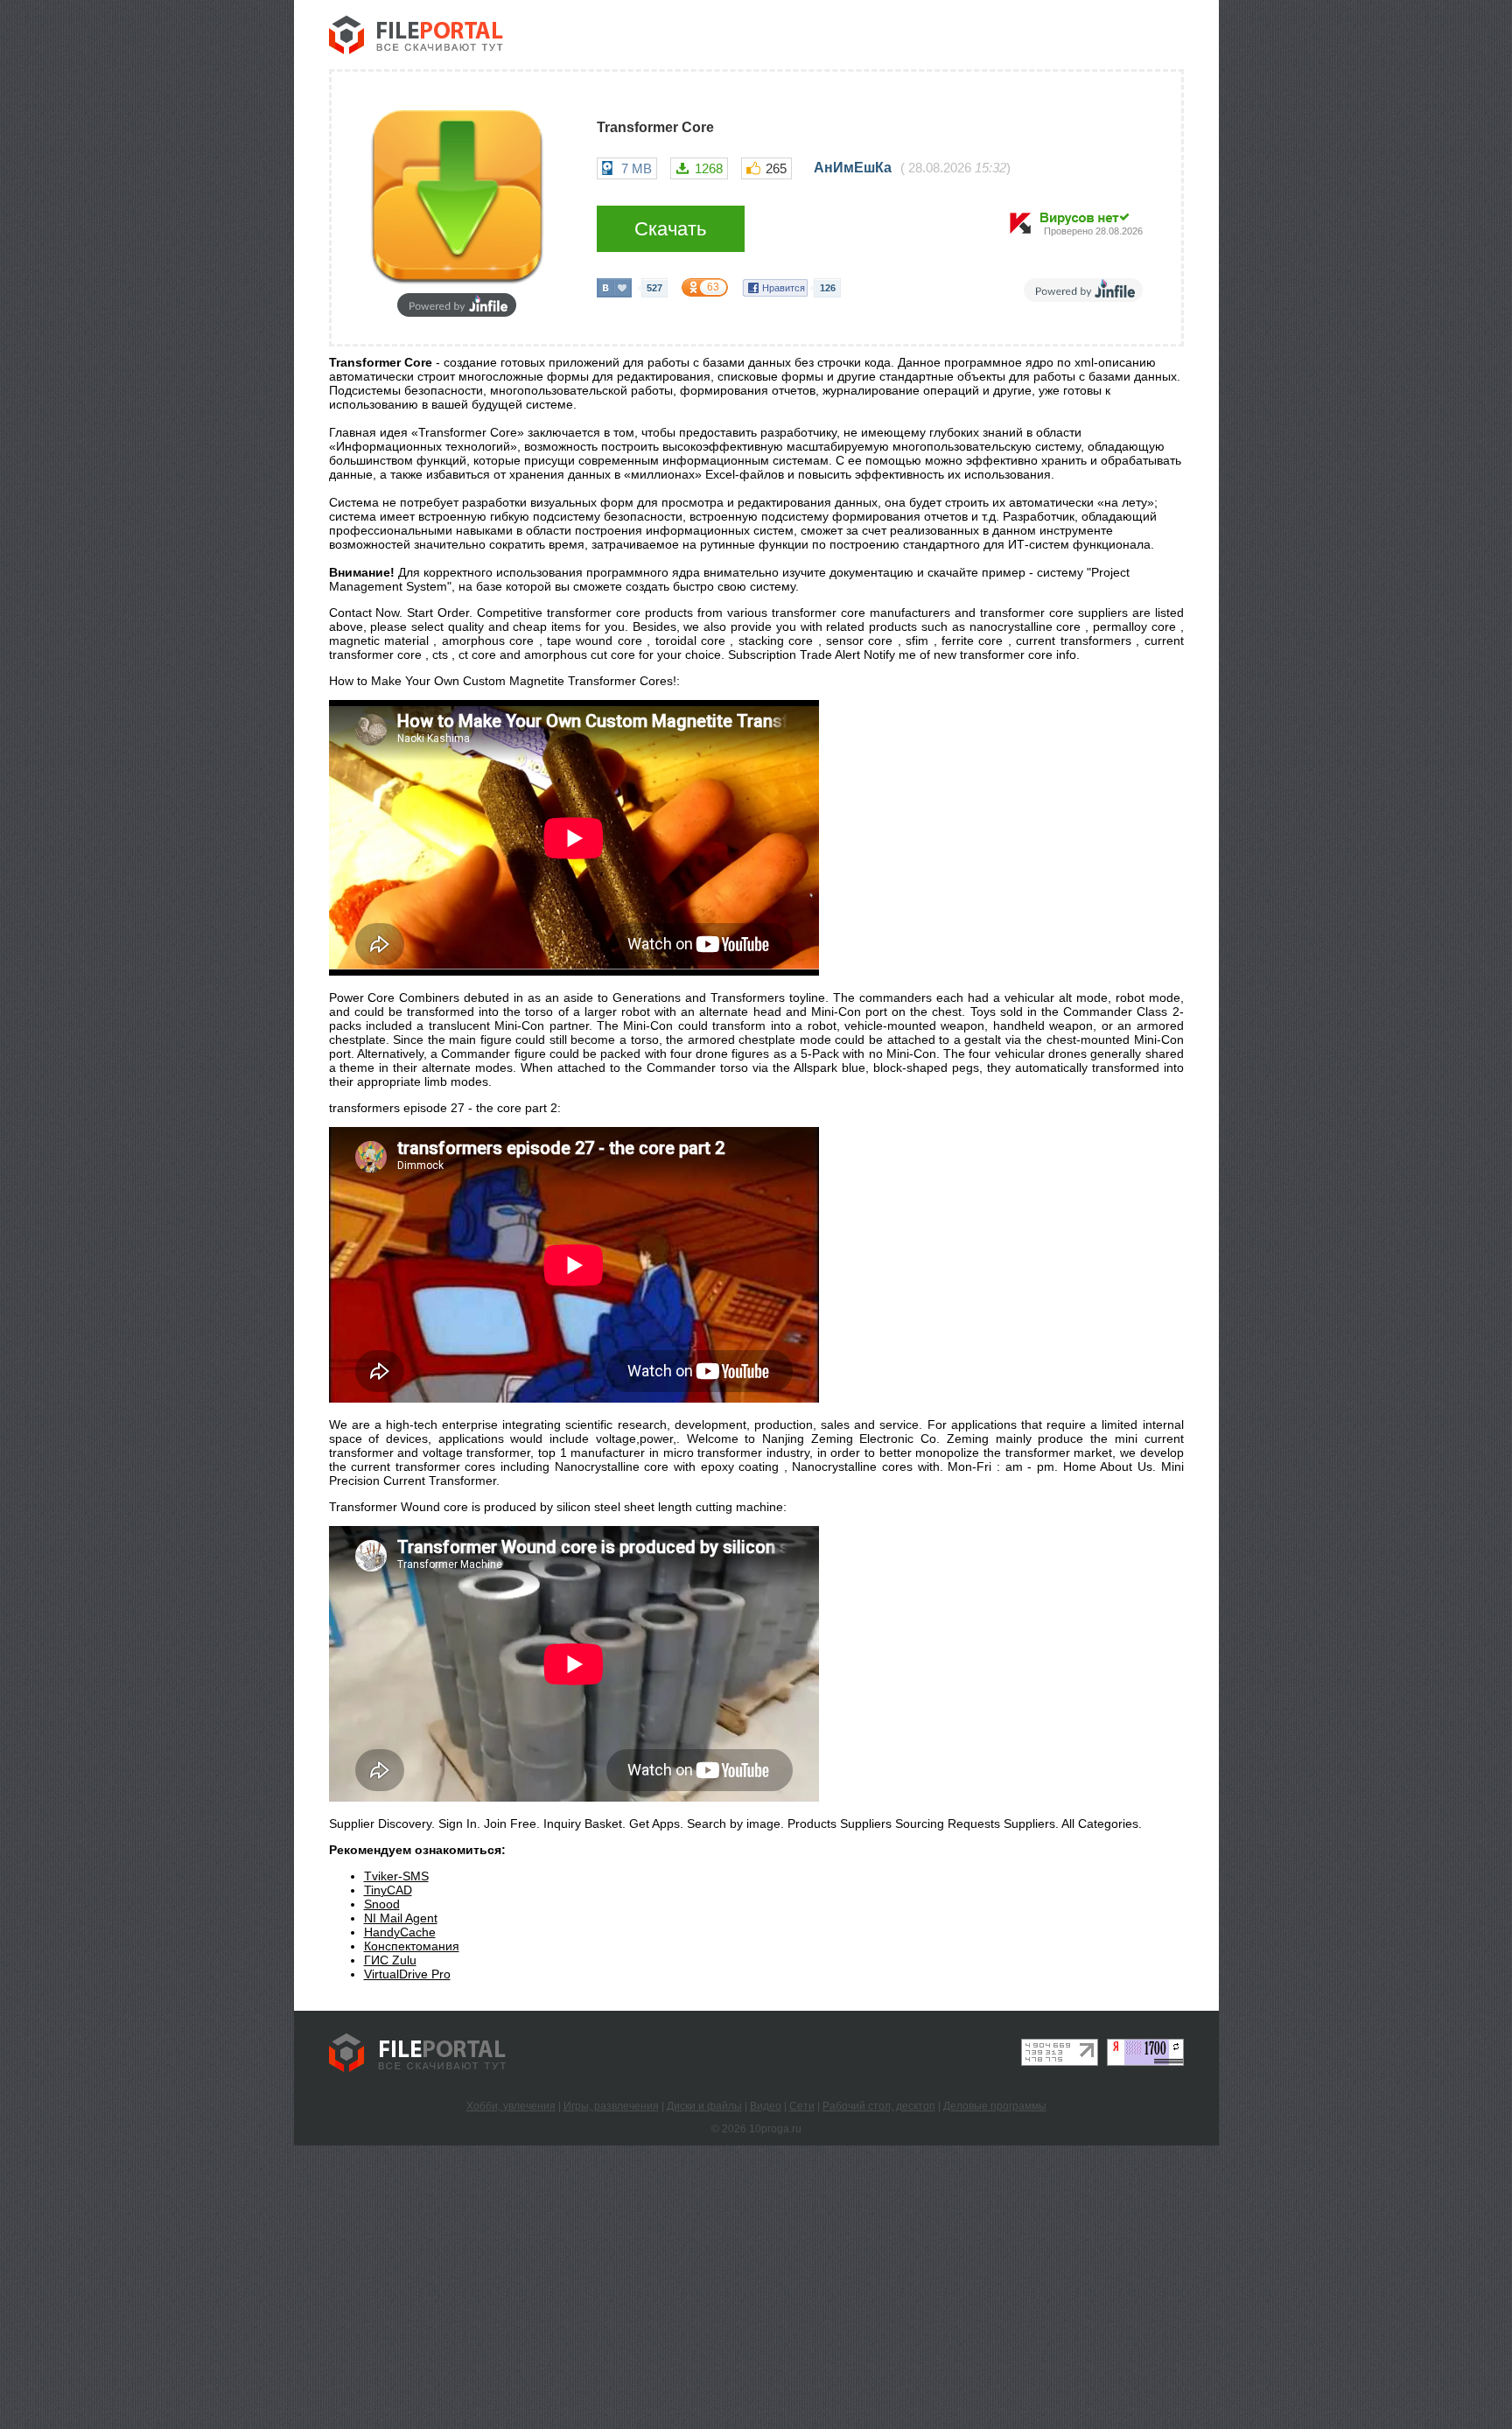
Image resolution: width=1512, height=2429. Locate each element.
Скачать (670, 229)
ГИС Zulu (390, 1960)
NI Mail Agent (401, 1918)
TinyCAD (388, 1890)
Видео (766, 2106)
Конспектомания (412, 1946)
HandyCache (400, 1932)
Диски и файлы (704, 2106)
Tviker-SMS (396, 1876)
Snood (382, 1904)
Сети (802, 2106)
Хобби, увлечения (511, 2106)
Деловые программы (995, 2106)
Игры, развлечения (611, 2106)
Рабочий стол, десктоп (879, 2106)
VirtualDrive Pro (407, 1974)
